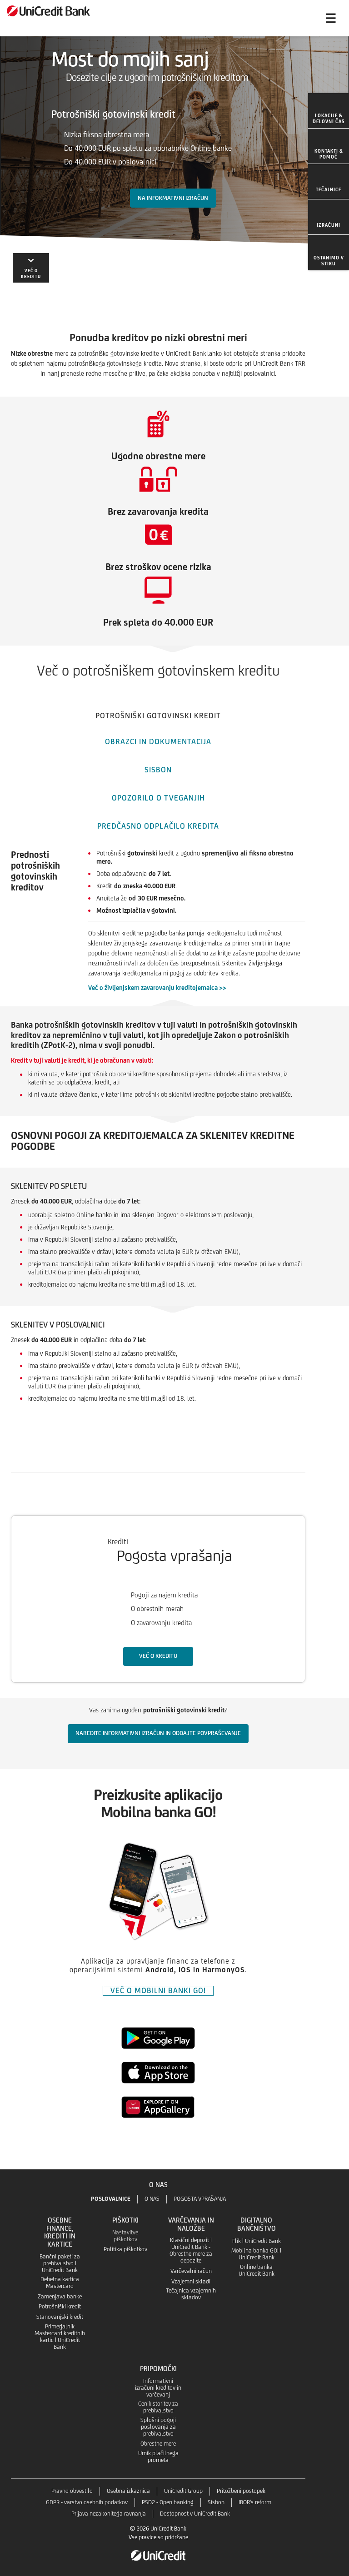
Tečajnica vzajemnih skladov (191, 2294)
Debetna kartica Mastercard (60, 2283)
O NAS (152, 2199)
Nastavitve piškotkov (125, 2236)
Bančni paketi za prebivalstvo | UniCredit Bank (60, 2263)
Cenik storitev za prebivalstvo (158, 2407)
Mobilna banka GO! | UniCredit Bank (256, 2254)
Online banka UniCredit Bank (257, 2270)
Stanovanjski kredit (60, 2317)
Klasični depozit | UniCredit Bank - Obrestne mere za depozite (191, 2250)
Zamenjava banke (60, 2296)
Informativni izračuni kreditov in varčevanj (158, 2388)
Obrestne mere (158, 2444)
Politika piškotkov (125, 2249)
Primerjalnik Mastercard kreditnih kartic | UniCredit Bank (60, 2337)
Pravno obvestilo (72, 2491)
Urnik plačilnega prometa (158, 2457)
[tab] (158, 714)
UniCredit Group (183, 2491)
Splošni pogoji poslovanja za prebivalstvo (158, 2427)
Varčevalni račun (191, 2271)
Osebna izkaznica (128, 2491)
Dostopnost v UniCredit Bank (195, 2514)
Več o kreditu (158, 1656)
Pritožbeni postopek (241, 2491)
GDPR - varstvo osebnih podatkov (87, 2502)
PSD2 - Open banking (168, 2502)
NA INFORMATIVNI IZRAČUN (173, 198)
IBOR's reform (255, 2502)
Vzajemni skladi (191, 2281)
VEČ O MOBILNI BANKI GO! (158, 1990)
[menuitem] (329, 111)
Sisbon (216, 2502)
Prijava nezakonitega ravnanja (109, 2514)
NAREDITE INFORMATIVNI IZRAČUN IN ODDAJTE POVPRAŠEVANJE (158, 1733)
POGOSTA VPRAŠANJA (200, 2199)
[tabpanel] (174, 1144)
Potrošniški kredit (60, 2306)
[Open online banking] (294, 18)
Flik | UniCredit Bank (257, 2241)
